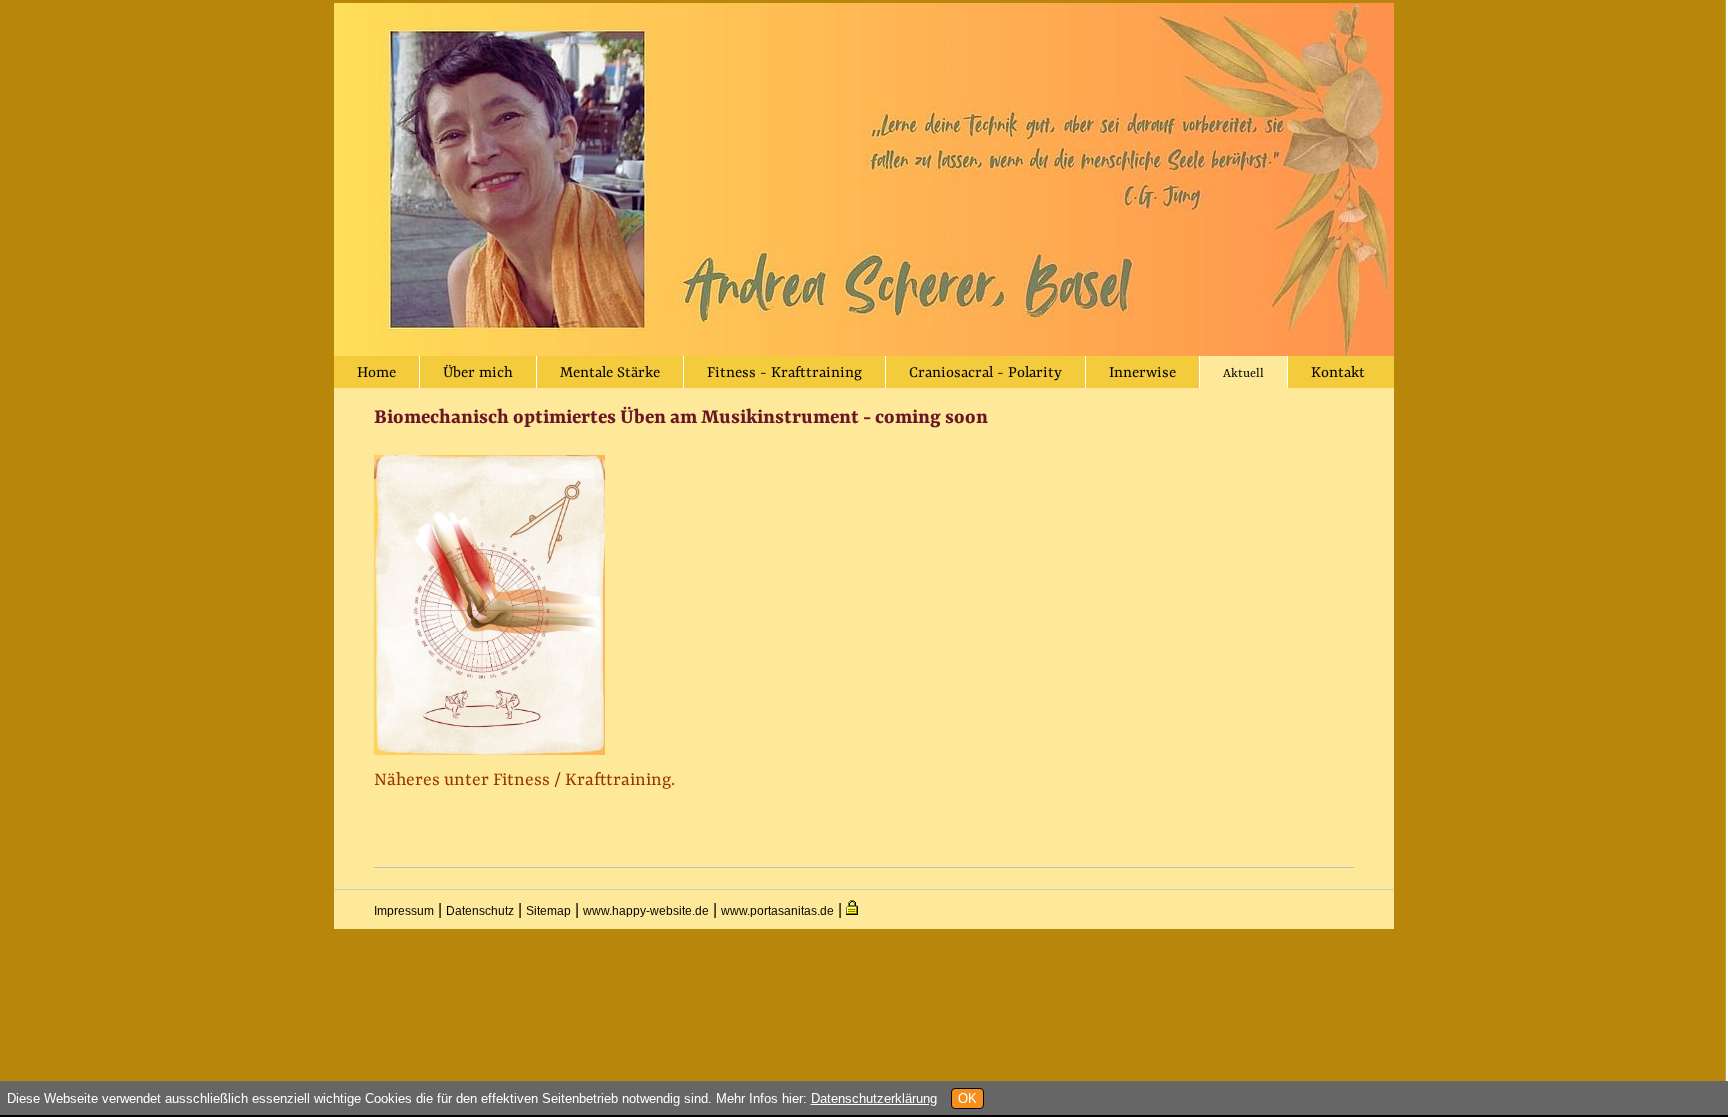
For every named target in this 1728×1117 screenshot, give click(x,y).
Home (376, 373)
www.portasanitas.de (777, 911)
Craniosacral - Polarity (985, 373)
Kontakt (1338, 373)
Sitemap (548, 911)
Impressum (404, 911)
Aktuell (1243, 374)
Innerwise (1142, 373)
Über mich (478, 373)
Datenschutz (480, 911)
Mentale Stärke (610, 373)
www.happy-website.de (646, 911)
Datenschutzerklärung (874, 1098)
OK (967, 1098)
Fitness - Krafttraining (784, 373)
